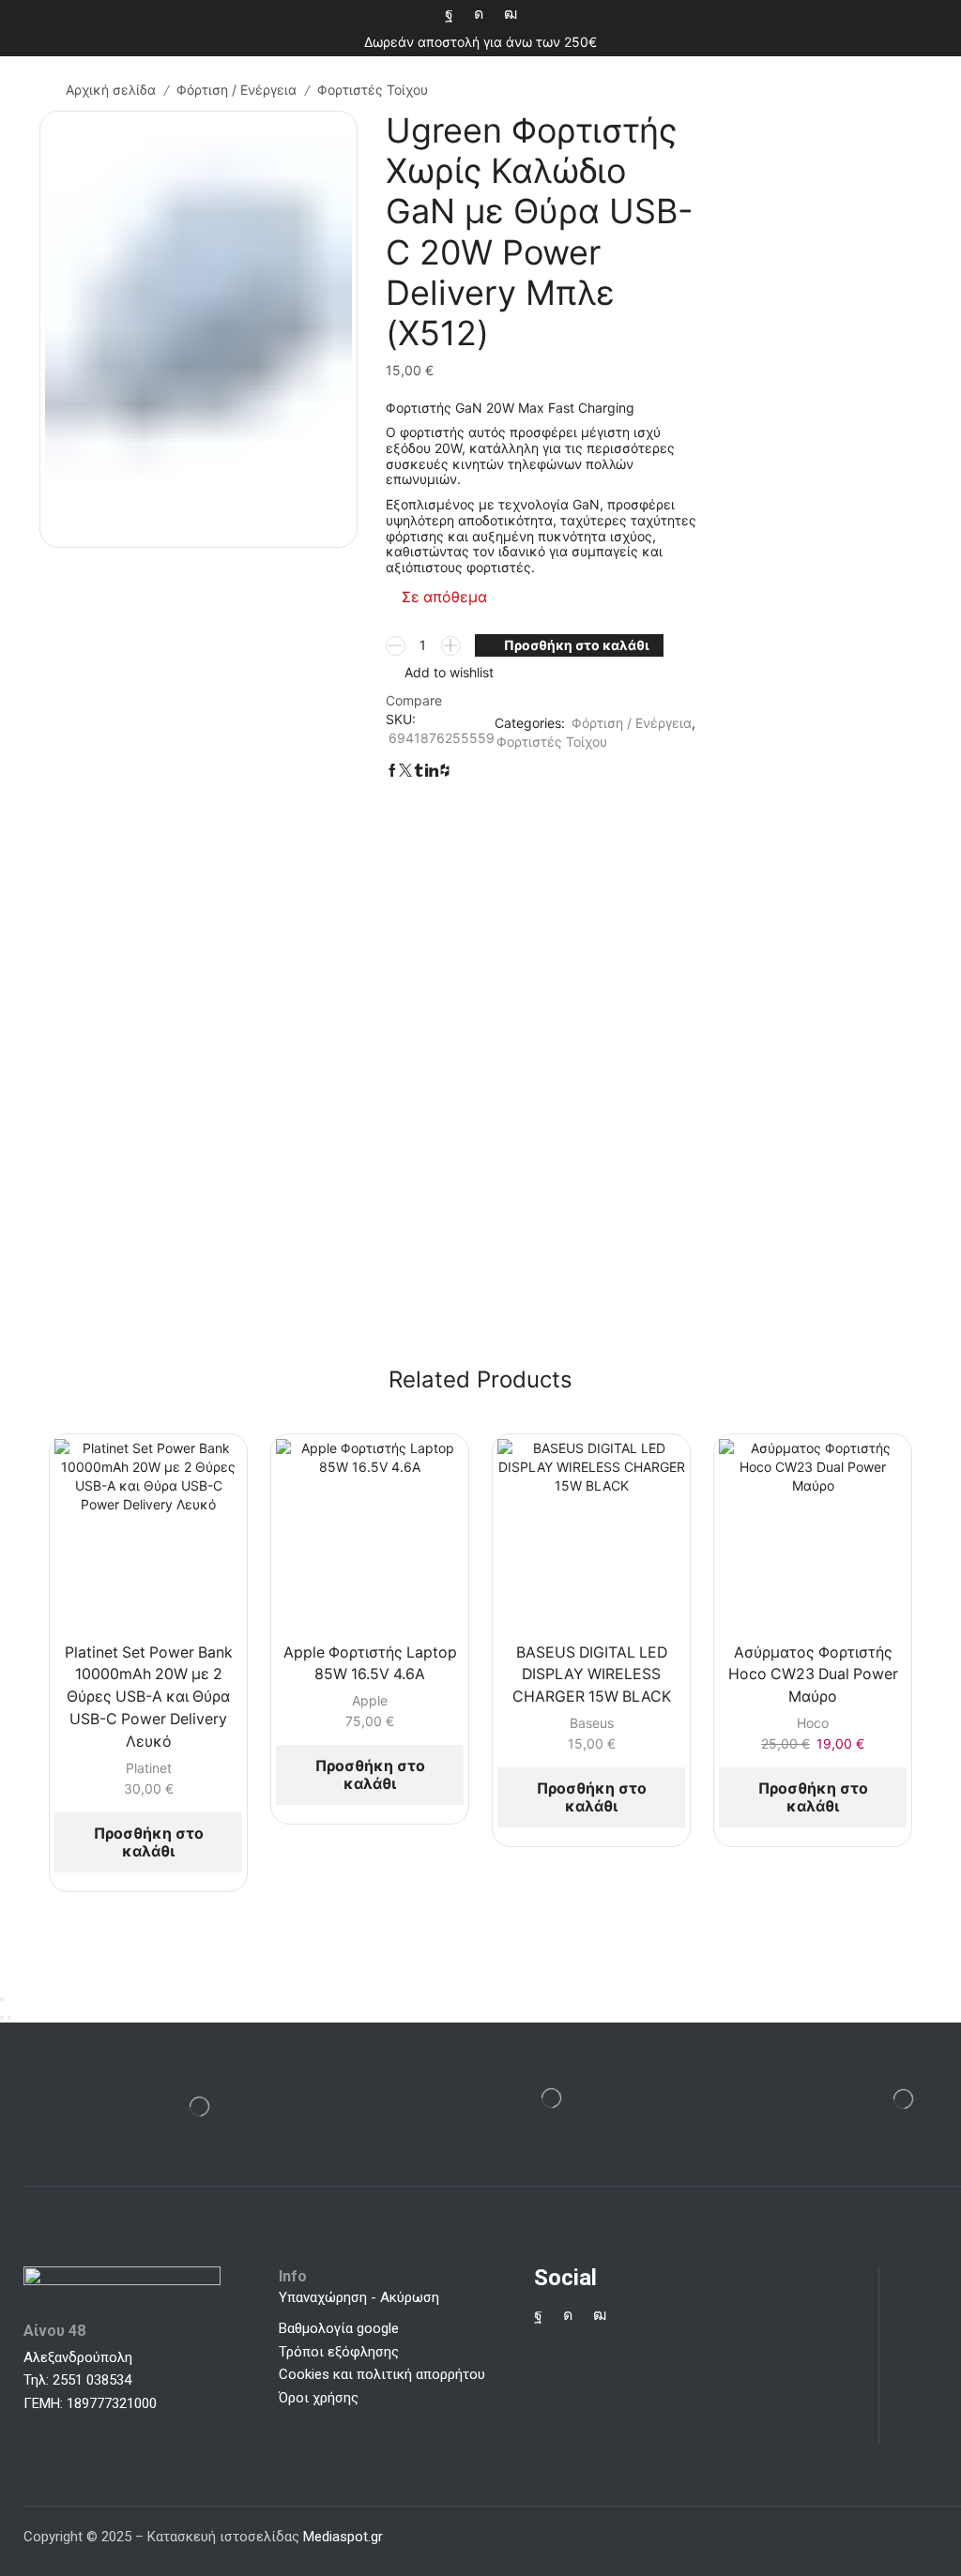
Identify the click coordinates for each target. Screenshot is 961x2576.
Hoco (813, 1723)
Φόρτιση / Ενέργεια (236, 90)
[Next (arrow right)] (9, 2018)
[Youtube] (511, 14)
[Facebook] (449, 14)
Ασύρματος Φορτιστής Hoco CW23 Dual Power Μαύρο (813, 1675)
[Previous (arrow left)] (2, 2018)
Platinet (149, 1768)
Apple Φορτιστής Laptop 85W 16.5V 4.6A (370, 1664)
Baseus (592, 1723)
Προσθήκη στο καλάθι (577, 645)
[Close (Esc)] (2, 1999)
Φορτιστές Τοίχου (373, 90)
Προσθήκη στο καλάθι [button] (149, 1842)
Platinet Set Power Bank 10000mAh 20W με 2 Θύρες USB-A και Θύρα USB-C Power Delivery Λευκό (149, 1697)
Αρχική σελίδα (111, 90)
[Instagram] (479, 14)
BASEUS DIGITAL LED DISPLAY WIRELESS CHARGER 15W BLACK (592, 1675)
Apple (370, 1700)
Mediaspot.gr (345, 2537)
